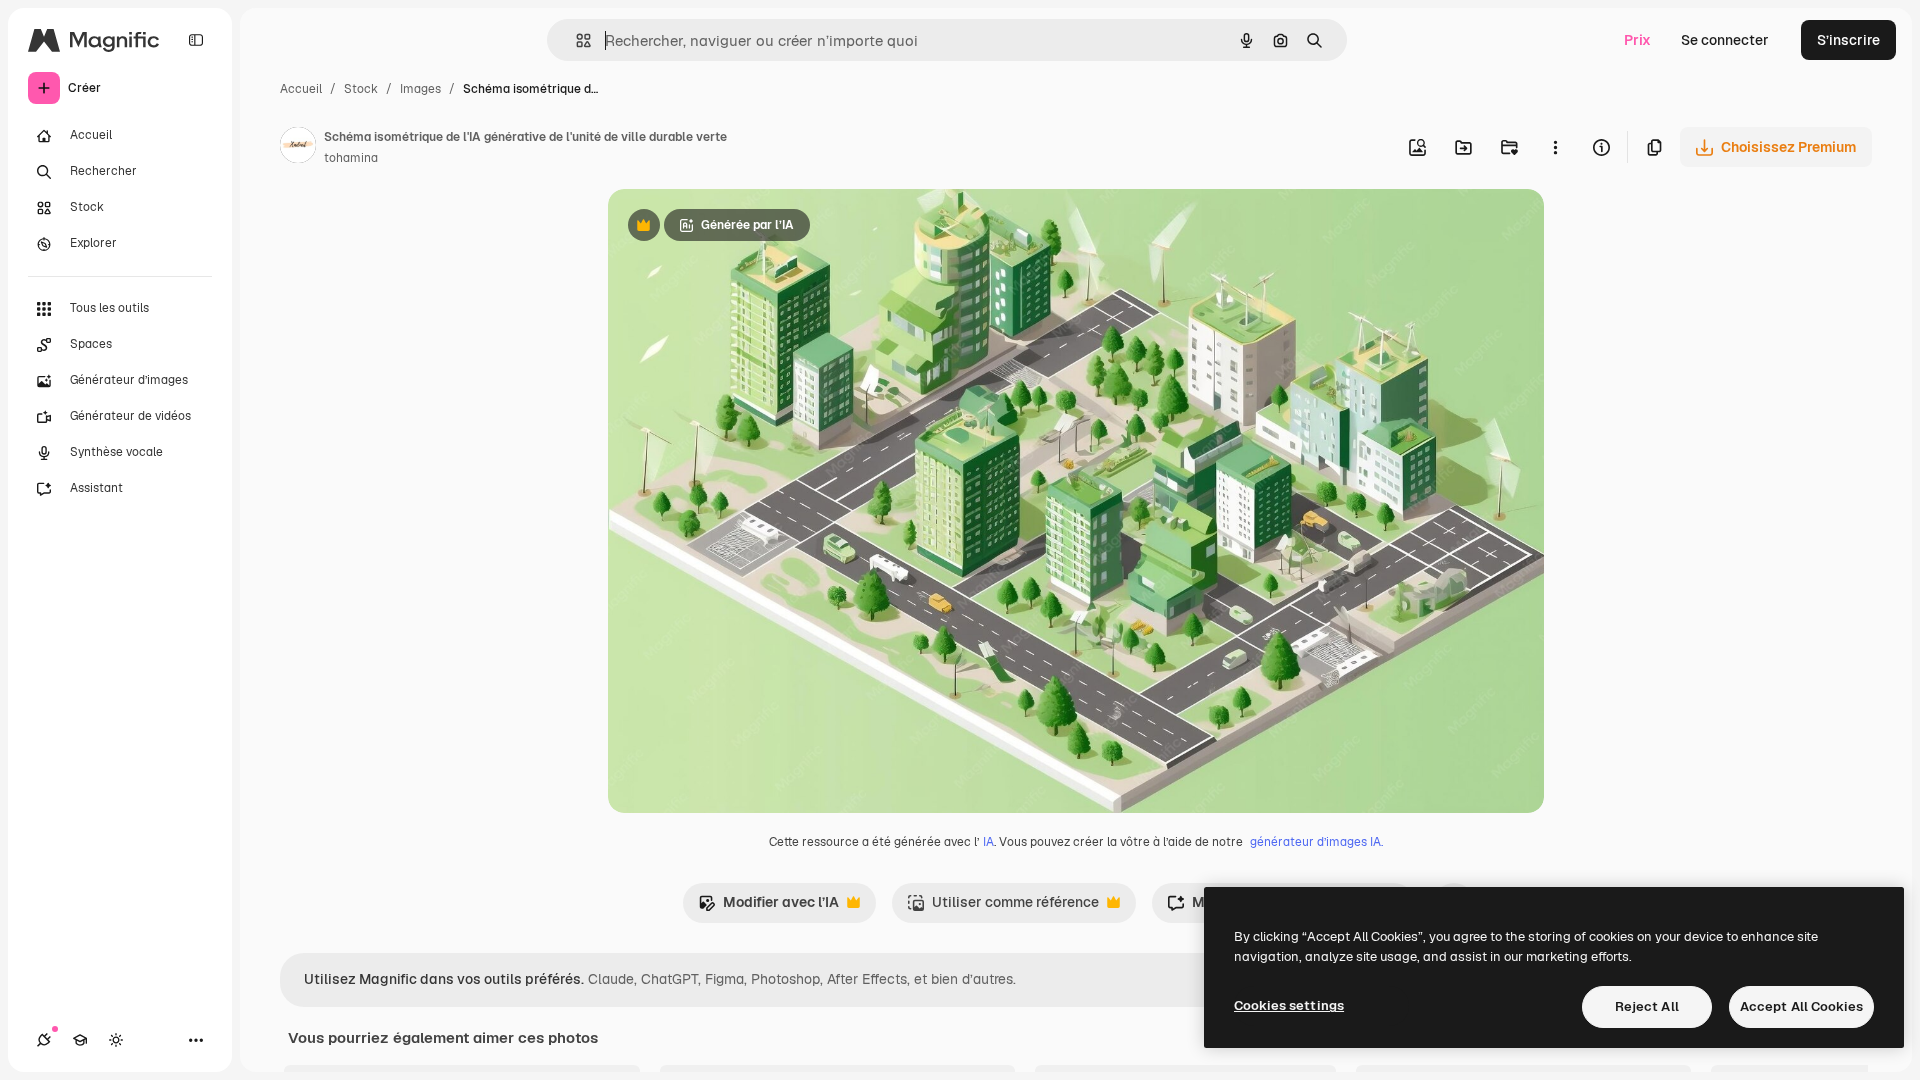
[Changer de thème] (116, 1040)
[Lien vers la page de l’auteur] (298, 148)
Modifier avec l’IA (768, 907)
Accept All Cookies (1801, 1006)
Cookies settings (1289, 1005)
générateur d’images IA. (1316, 842)
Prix (1637, 40)
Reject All (1647, 1006)
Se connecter (1725, 40)
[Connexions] (44, 1040)
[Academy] (80, 1040)
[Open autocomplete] (575, 40)
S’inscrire (1848, 40)
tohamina (351, 158)
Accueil (301, 89)
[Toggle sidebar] (196, 40)
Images (420, 89)
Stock (361, 89)
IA (988, 842)
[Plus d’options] (1555, 147)
